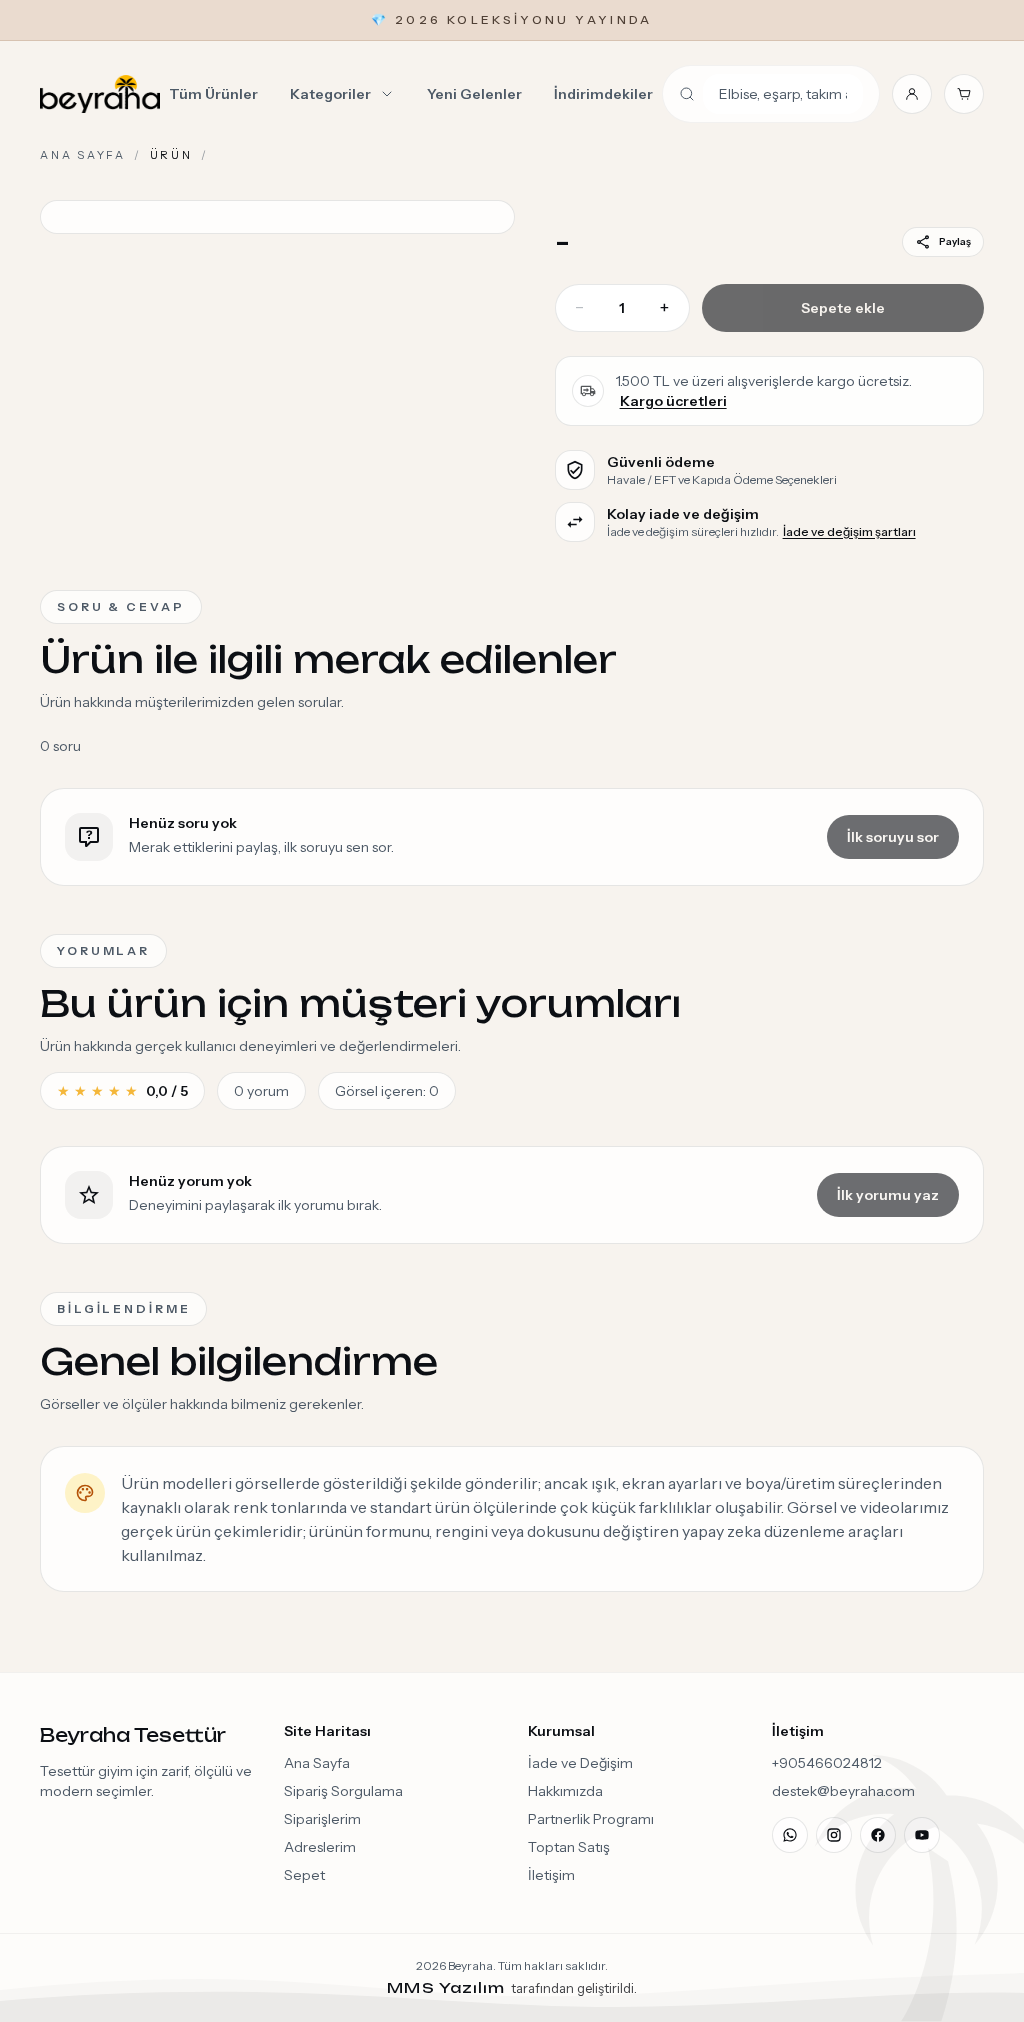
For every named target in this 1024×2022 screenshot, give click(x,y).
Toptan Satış (569, 1847)
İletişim (551, 1875)
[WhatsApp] (790, 1835)
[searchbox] (783, 94)
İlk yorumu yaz (888, 1195)
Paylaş (955, 241)
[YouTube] (922, 1835)
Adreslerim (320, 1847)
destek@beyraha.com (843, 1791)
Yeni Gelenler (474, 94)
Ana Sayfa (317, 1763)
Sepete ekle (843, 308)
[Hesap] (912, 94)
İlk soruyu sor (893, 837)
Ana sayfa (83, 155)
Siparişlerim (322, 1819)
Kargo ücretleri (673, 401)
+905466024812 (827, 1763)
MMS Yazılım (448, 1987)
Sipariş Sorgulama (343, 1791)
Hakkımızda (565, 1791)
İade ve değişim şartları (849, 531)
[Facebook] (878, 1835)
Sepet (304, 1875)
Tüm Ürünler (213, 94)
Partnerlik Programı (591, 1819)
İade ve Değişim (580, 1763)
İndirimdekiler (603, 94)
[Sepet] (964, 94)
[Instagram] (834, 1835)
